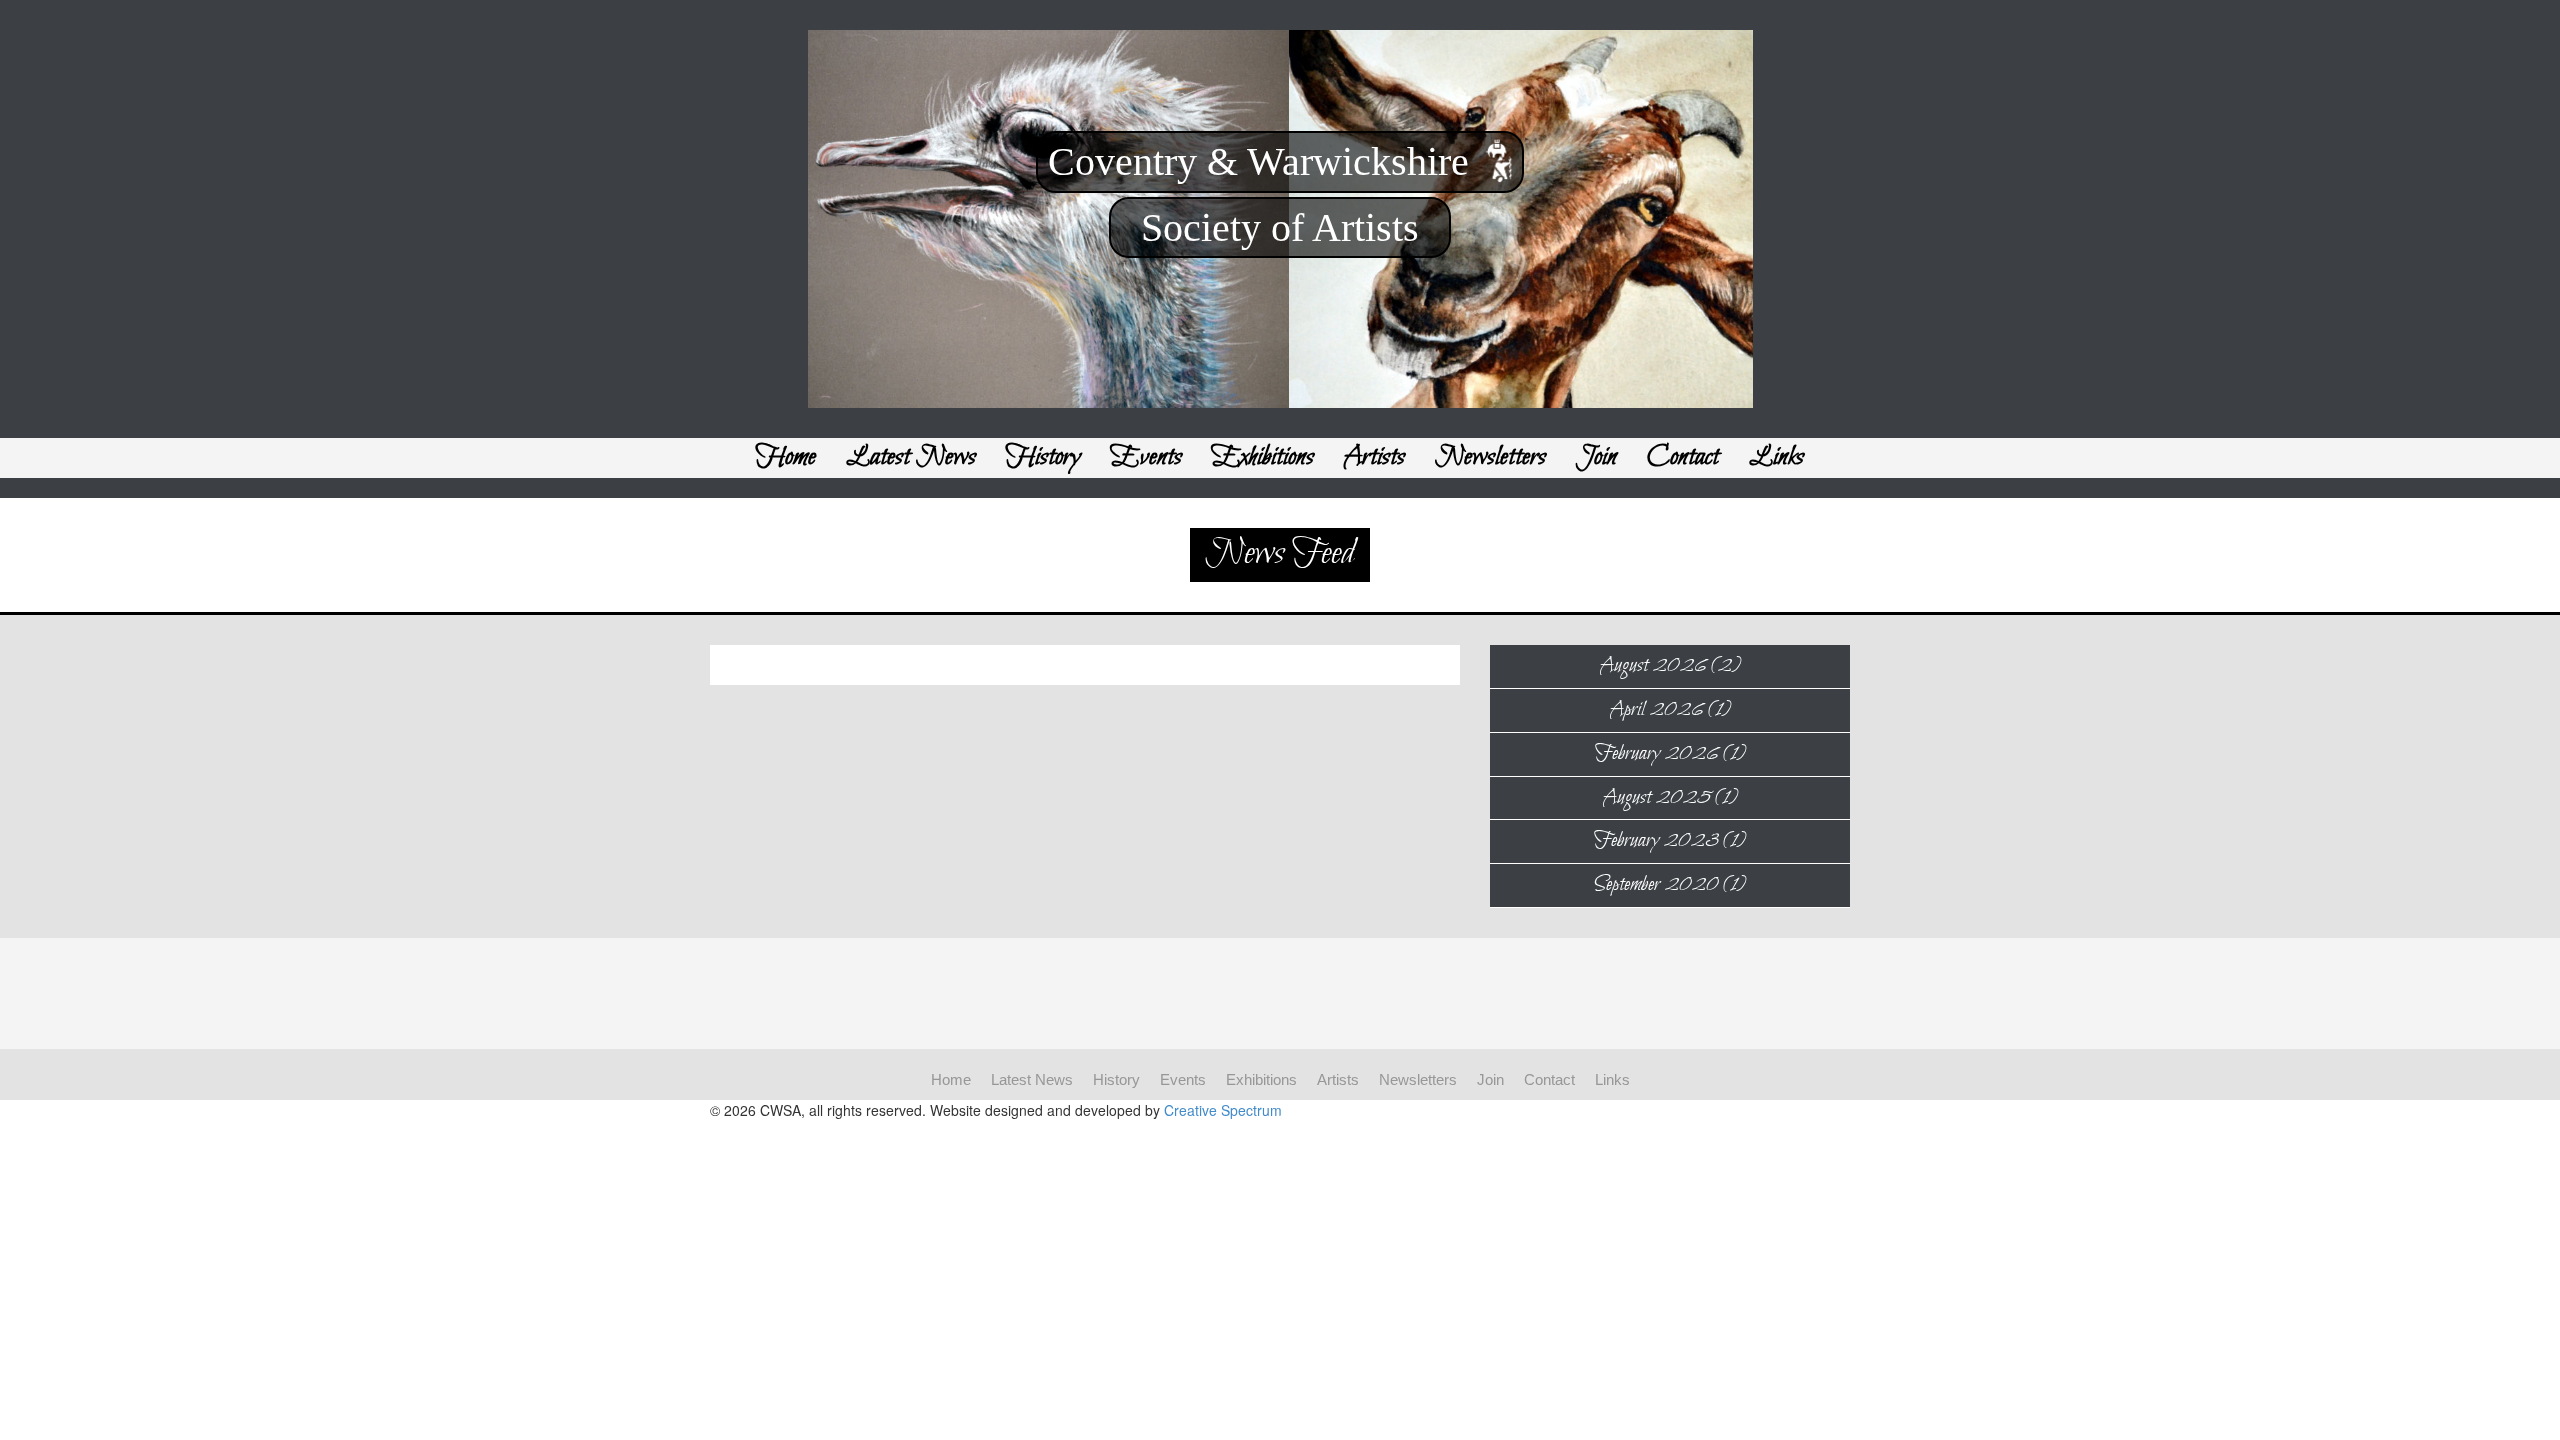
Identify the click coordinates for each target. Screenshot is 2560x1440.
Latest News (911, 457)
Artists (1374, 457)
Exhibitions (1263, 457)
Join (1596, 457)
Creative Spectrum (1223, 1110)
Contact (1683, 457)
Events (1146, 457)
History (1043, 457)
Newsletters (1490, 457)
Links (1776, 457)
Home (786, 457)
